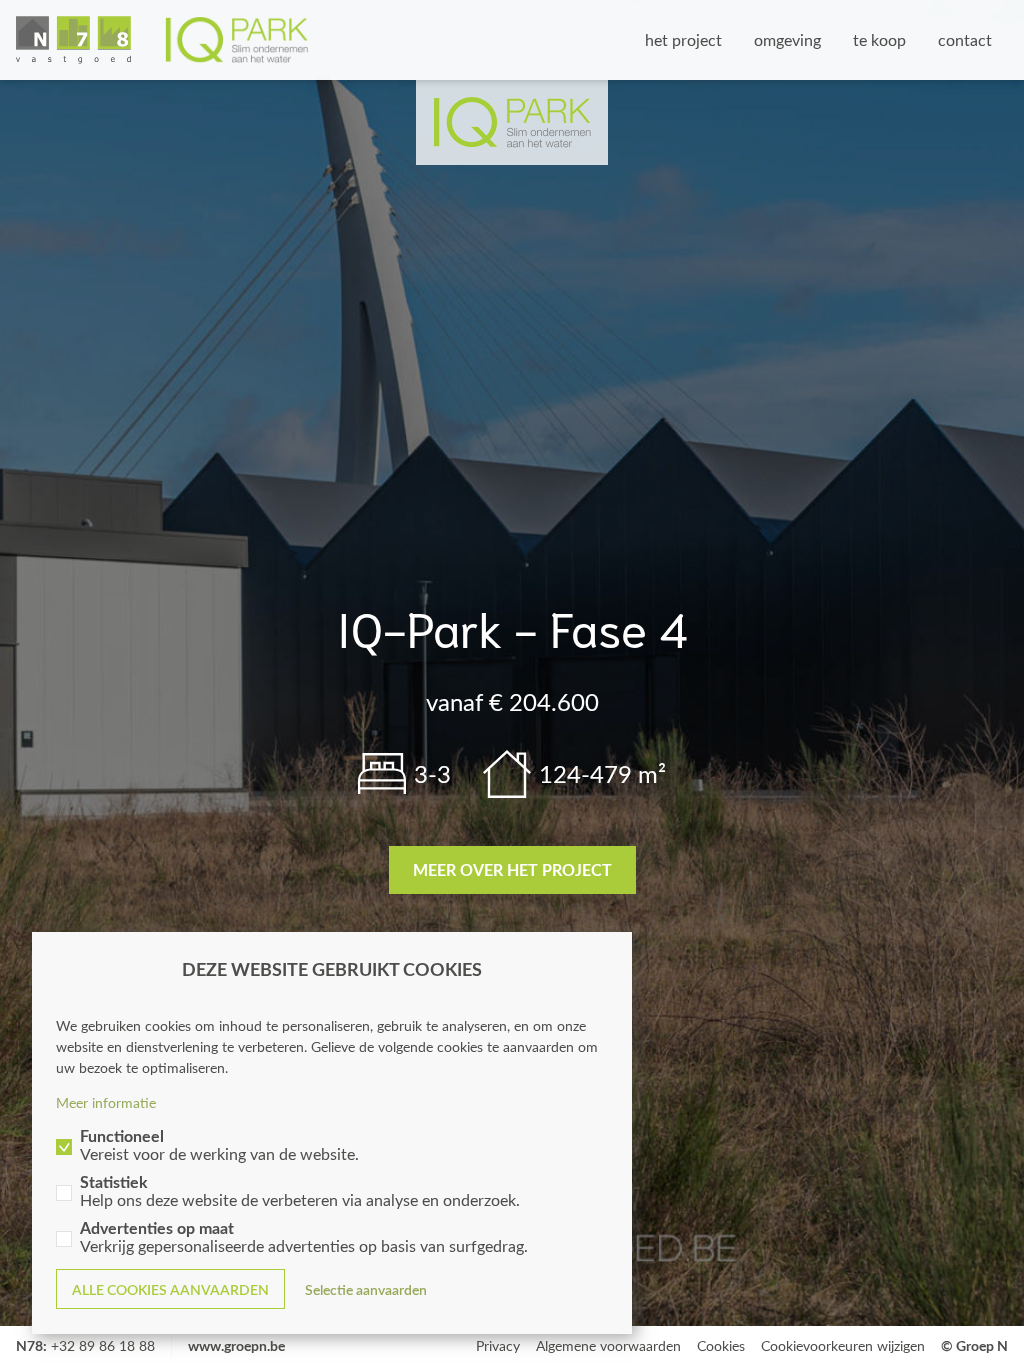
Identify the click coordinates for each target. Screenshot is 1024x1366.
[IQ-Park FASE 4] (162, 40)
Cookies (721, 1345)
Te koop (879, 39)
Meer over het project (512, 869)
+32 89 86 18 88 (103, 1345)
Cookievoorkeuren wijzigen (843, 1345)
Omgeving (787, 39)
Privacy (498, 1345)
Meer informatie (106, 1102)
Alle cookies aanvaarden (170, 1289)
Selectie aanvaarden (366, 1289)
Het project (683, 39)
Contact (965, 39)
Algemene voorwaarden (608, 1345)
